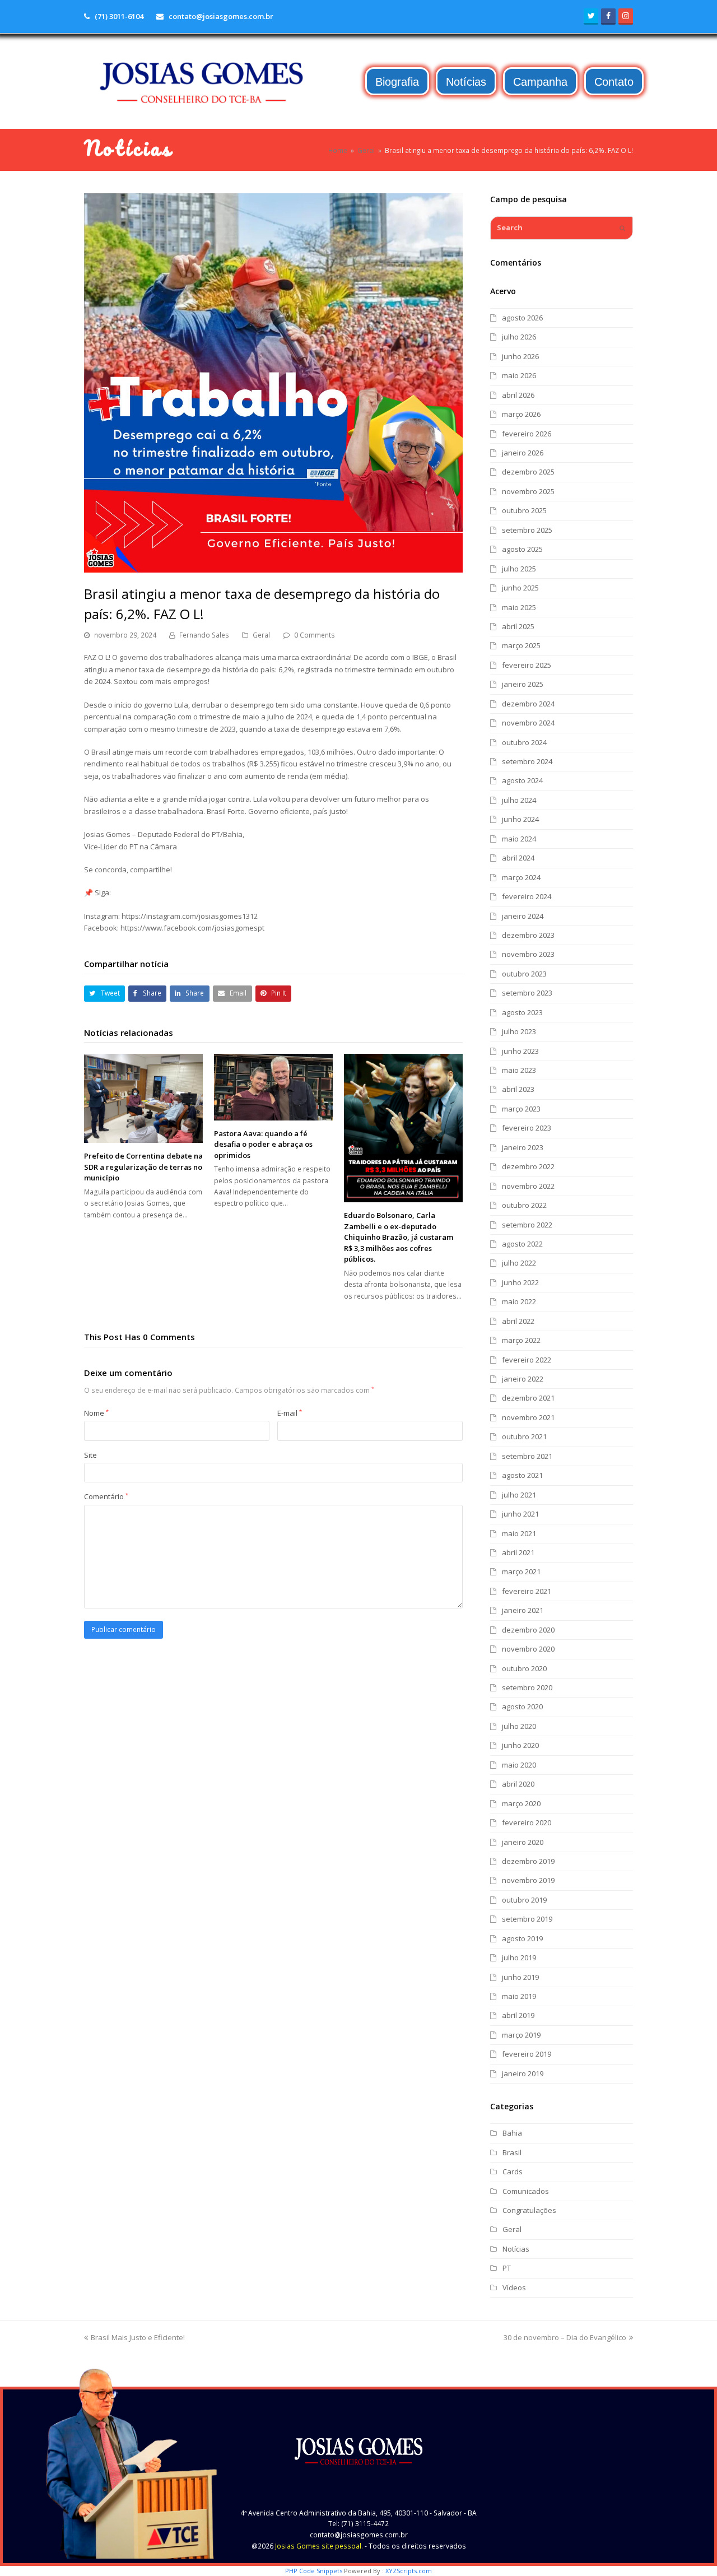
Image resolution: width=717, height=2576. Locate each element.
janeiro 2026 (523, 453)
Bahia (512, 2133)
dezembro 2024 (528, 704)
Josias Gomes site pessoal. (319, 2546)
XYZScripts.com (409, 2571)
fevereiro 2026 (527, 434)
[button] (104, 994)
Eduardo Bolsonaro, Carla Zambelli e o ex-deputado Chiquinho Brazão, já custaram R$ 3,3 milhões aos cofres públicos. (399, 1237)
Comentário (106, 1496)
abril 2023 (518, 1089)
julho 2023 (519, 1031)
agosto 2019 (522, 1938)
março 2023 (521, 1109)
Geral (261, 635)
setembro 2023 (527, 993)
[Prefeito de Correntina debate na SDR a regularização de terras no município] (143, 1098)
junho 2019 (520, 1977)
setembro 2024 (527, 761)
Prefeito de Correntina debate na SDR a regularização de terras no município (143, 1167)
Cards (513, 2172)
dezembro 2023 (528, 935)
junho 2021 (520, 1514)
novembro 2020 (528, 1649)
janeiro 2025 (523, 684)
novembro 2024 (528, 723)
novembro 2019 (528, 1880)
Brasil (512, 2152)
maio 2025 (519, 607)
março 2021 (521, 1571)
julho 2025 (519, 569)
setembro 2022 (527, 1225)
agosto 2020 (522, 1707)
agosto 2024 (522, 780)
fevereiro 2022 (527, 1360)
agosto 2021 (522, 1475)
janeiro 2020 (523, 1842)
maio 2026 (519, 375)
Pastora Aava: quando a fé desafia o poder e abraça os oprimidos (263, 1144)
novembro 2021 (528, 1417)
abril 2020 (518, 1784)
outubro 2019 (524, 1900)
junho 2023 (520, 1051)
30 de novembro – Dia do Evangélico (565, 2337)
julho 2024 (519, 800)
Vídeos (514, 2287)
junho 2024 (520, 819)
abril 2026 (518, 395)
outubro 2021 (524, 1436)
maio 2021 (519, 1533)
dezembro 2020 (528, 1630)
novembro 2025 (528, 491)
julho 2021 (519, 1495)
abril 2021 (518, 1552)
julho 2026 (519, 337)
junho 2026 (520, 356)
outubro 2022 (524, 1205)
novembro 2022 (528, 1186)
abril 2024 (518, 858)
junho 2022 (520, 1282)
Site (90, 1455)
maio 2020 (519, 1765)
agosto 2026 (522, 318)
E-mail (290, 1413)
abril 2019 (518, 2015)
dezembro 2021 (528, 1398)
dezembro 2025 (528, 472)
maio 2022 (519, 1301)
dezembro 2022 (528, 1166)
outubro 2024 (524, 742)
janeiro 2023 (523, 1147)
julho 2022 (519, 1263)
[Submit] (622, 228)
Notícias (516, 2249)
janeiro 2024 (523, 916)
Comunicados (526, 2191)
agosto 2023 (522, 1012)
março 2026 (521, 414)
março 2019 (521, 2035)
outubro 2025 (524, 510)
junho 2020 (520, 1745)
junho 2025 (520, 588)
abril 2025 (518, 626)
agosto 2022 (522, 1244)
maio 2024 (519, 839)
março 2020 (521, 1803)
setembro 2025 (527, 530)
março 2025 (521, 645)
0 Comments (315, 635)
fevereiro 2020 (527, 1822)
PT (507, 2268)
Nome (96, 1413)
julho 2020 (519, 1726)
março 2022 (521, 1340)
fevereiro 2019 (527, 2054)
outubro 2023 (524, 974)
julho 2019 (519, 1957)
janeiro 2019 (523, 2073)
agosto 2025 (522, 549)
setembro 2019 (527, 1919)
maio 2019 (519, 1996)
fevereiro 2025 (527, 665)
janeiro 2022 (523, 1379)
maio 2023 (519, 1070)
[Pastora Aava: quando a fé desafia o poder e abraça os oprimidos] (273, 1087)
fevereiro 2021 (527, 1591)
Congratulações (529, 2210)
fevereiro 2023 (527, 1128)
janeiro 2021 (523, 1610)
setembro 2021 (527, 1456)
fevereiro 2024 (527, 896)
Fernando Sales (204, 635)
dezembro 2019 (528, 1861)
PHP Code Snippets (314, 2571)
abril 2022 (518, 1321)
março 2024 (521, 877)
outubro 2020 (524, 1668)
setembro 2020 (527, 1687)
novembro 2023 (528, 954)
